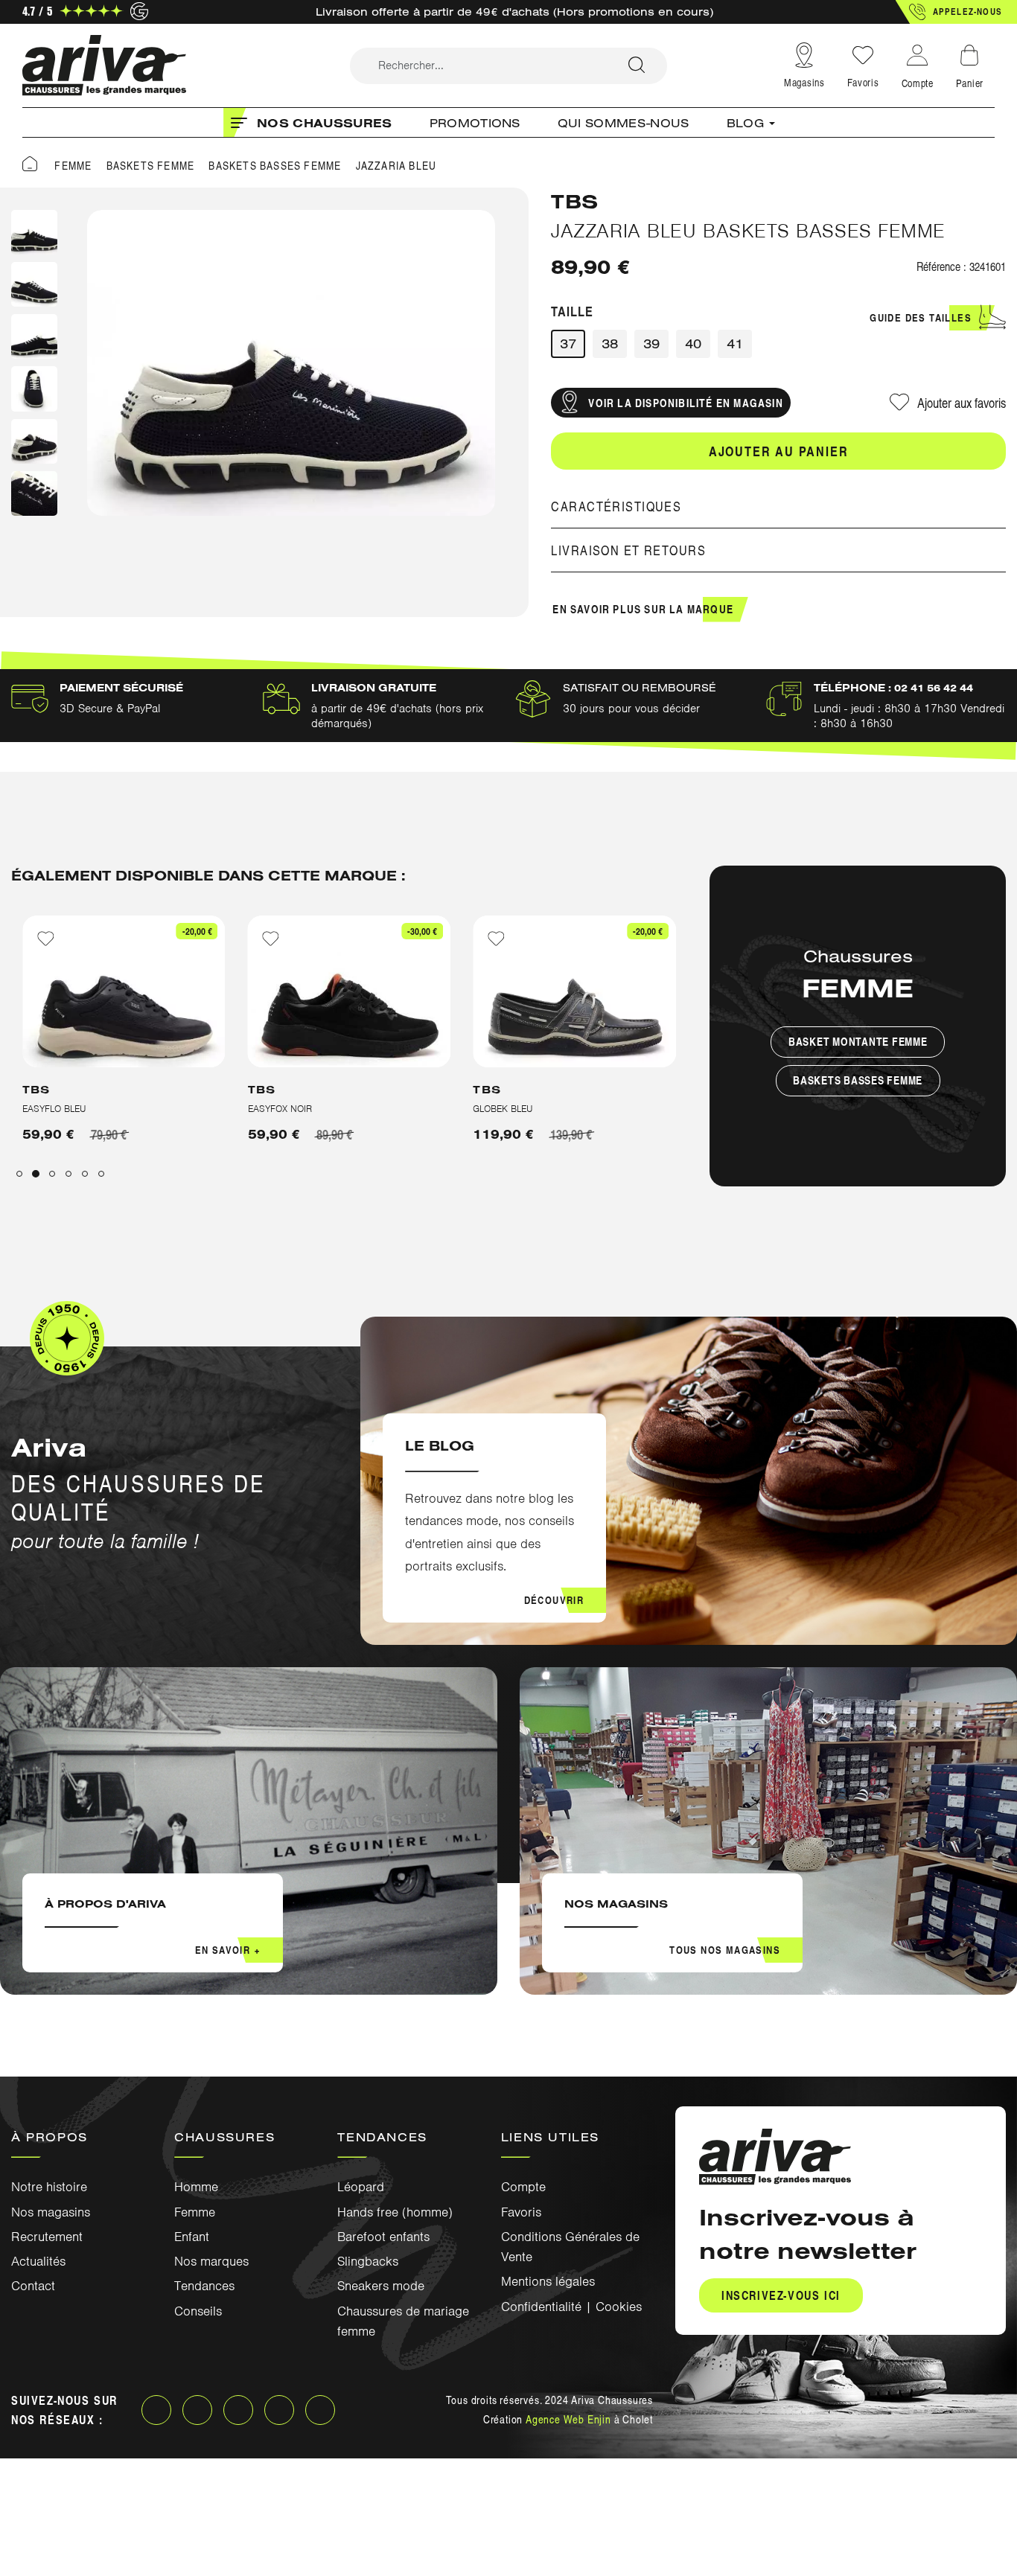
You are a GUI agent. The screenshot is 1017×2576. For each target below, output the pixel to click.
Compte (523, 2187)
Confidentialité (541, 2307)
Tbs (575, 201)
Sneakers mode (381, 2286)
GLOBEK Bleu (278, 1109)
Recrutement (47, 2237)
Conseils (198, 2311)
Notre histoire (49, 2187)
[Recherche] (637, 66)
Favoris (863, 82)
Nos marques (211, 2261)
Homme (196, 2187)
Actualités (38, 2261)
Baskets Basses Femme (858, 1080)
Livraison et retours (628, 550)
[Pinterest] (279, 2410)
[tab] (778, 506)
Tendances (204, 2286)
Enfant (192, 2237)
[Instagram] (197, 2410)
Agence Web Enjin (568, 2419)
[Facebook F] (156, 2410)
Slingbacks (368, 2261)
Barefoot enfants (383, 2237)
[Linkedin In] (238, 2410)
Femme (195, 2212)
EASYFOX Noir (54, 1109)
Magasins (804, 82)
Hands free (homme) (395, 2212)
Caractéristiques (616, 506)
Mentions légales (548, 2281)
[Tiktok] (320, 2410)
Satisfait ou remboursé (640, 688)
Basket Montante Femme (858, 1042)
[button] (956, 12)
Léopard (361, 2187)
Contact (33, 2286)
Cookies (619, 2307)
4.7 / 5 (37, 11)
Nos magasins (51, 2212)
